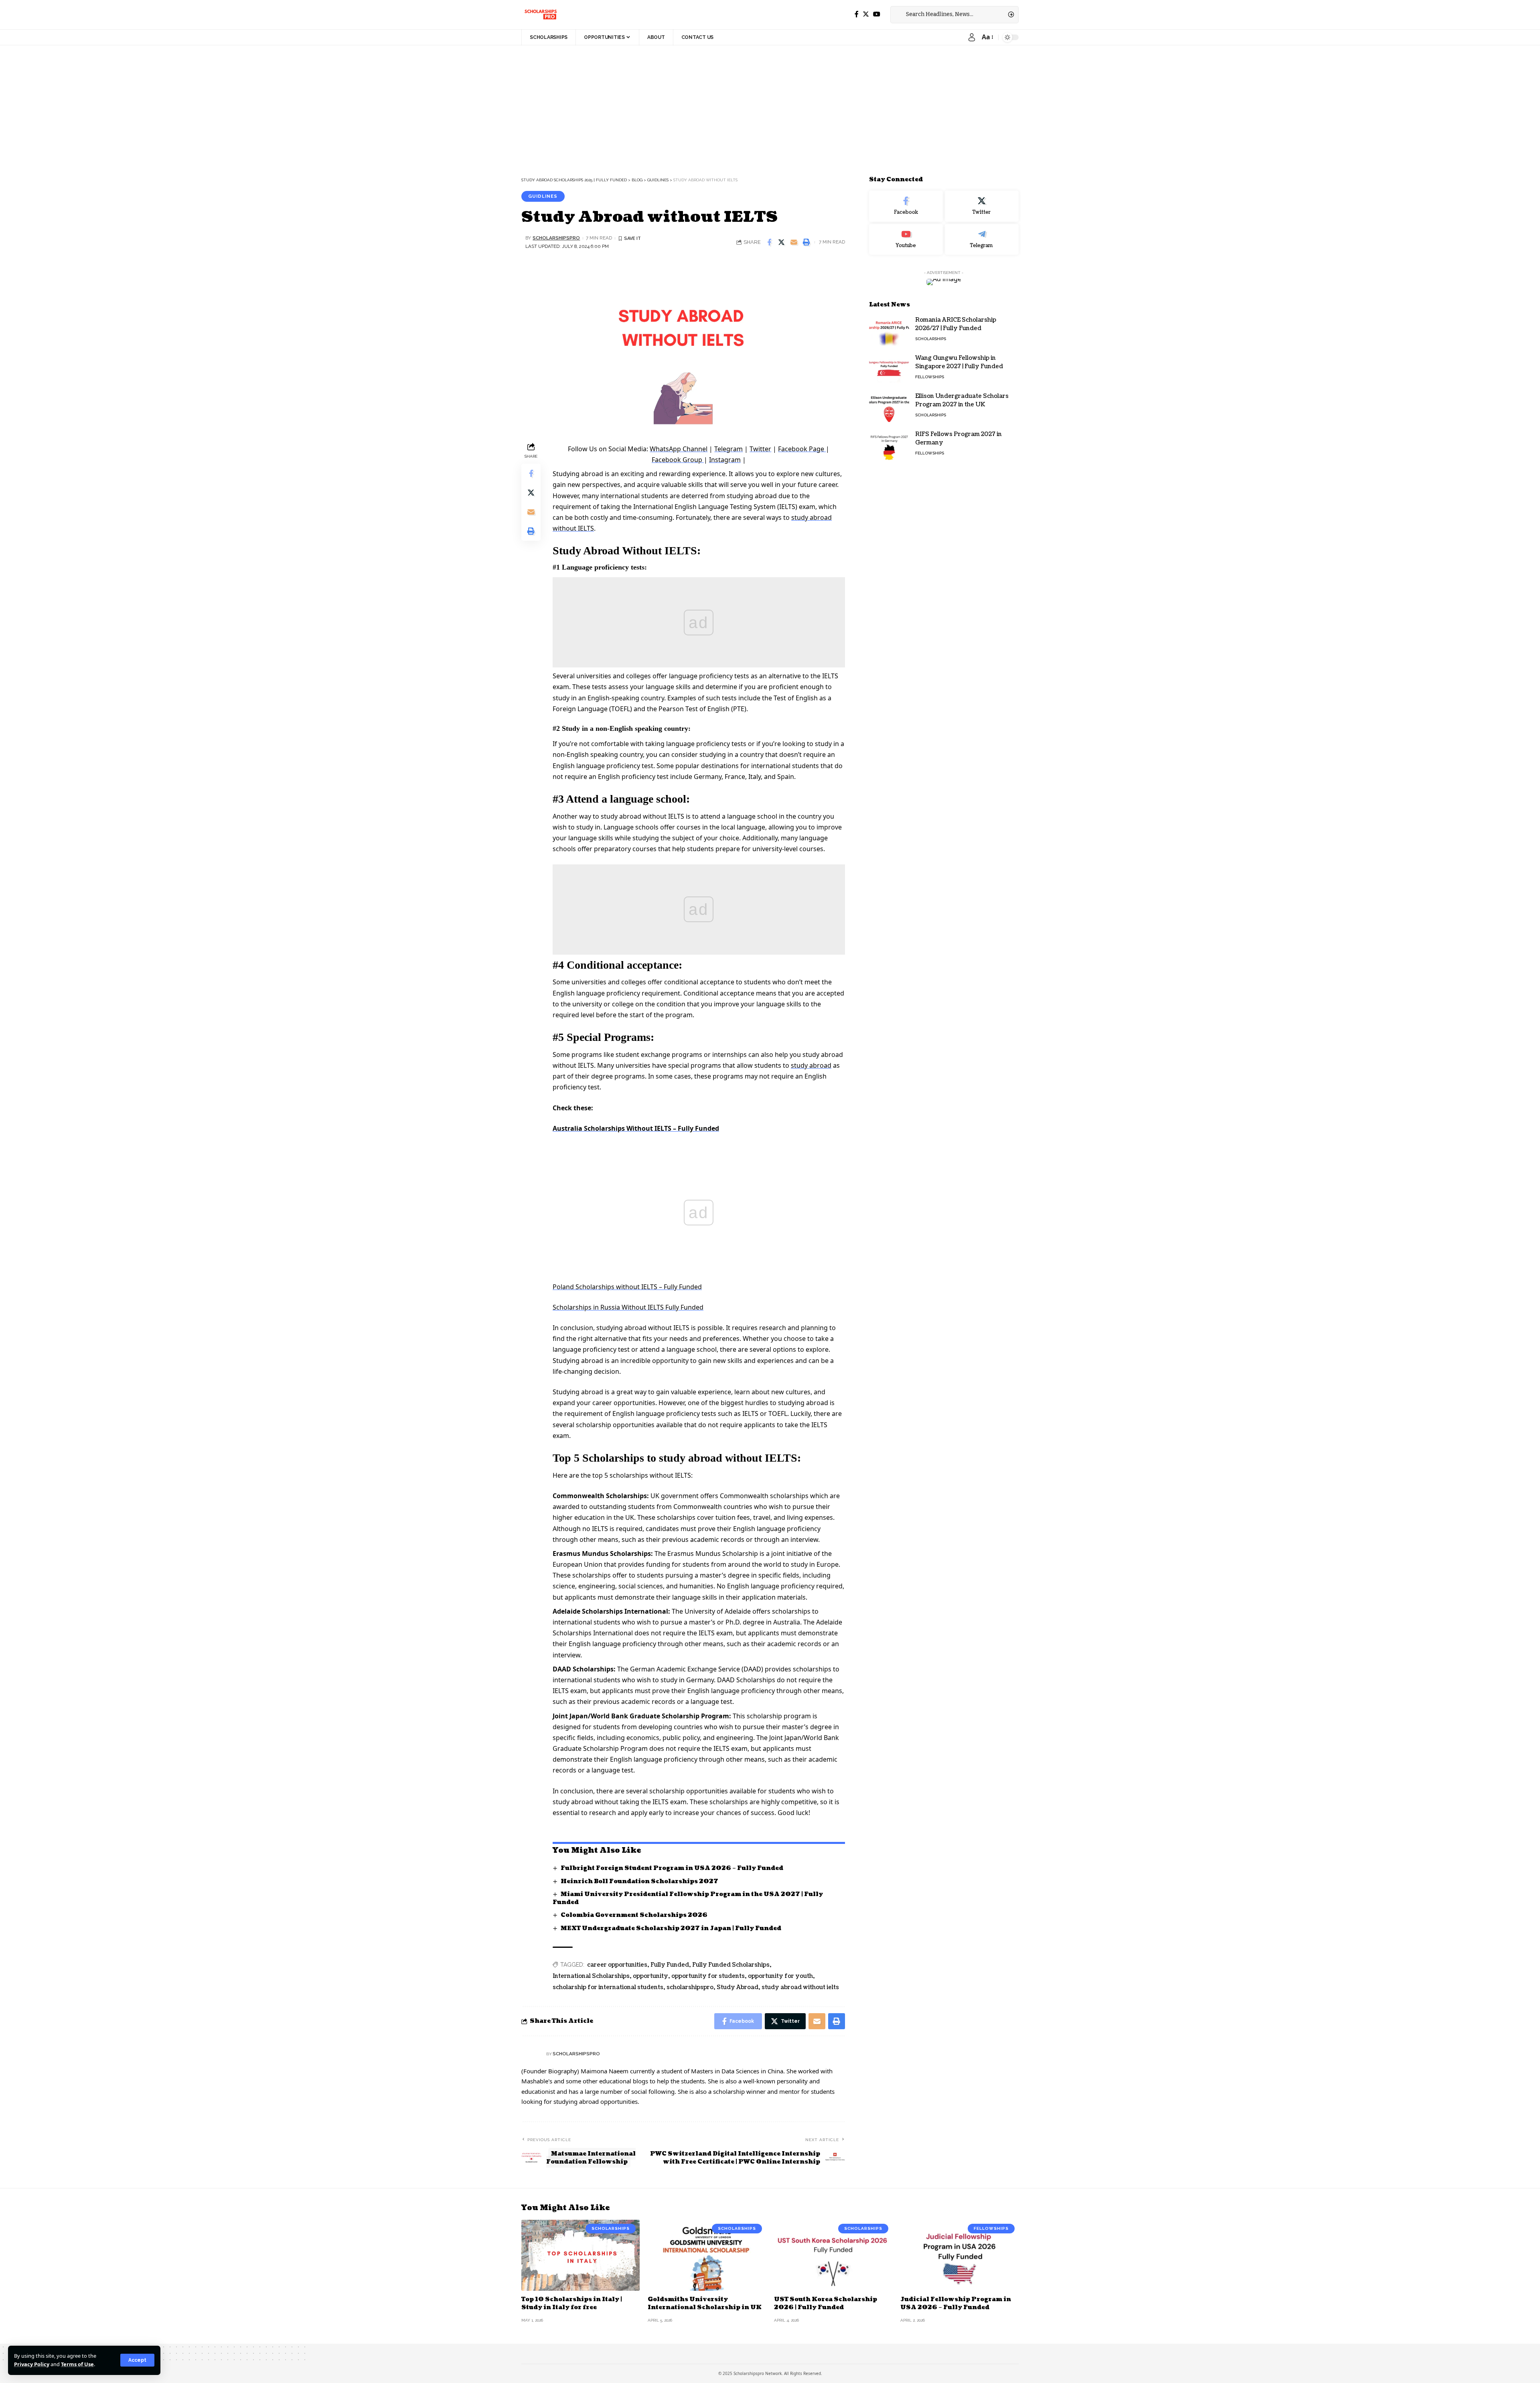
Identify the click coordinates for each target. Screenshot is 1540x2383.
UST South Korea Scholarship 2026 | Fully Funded (826, 2303)
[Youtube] (906, 239)
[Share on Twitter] (782, 242)
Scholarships (931, 339)
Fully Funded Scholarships (731, 1965)
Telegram (728, 449)
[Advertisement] (241, 105)
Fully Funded (670, 1965)
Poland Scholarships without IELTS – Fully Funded (627, 1287)
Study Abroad (738, 1987)
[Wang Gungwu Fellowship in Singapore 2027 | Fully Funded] (889, 369)
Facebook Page (802, 449)
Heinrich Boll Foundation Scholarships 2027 (639, 1881)
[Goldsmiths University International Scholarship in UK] (707, 2255)
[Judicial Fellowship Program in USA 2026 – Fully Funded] (959, 2255)
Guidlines (543, 196)
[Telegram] (982, 239)
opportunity (650, 1976)
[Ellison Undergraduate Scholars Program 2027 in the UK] (889, 407)
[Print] (806, 242)
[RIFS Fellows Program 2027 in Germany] (889, 445)
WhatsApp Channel (679, 449)
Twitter (760, 449)
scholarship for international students (608, 1987)
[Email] (794, 242)
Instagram (725, 460)
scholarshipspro (690, 1987)
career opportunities (617, 1965)
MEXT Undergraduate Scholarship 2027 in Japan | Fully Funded (671, 1928)
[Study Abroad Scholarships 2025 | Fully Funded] (540, 14)
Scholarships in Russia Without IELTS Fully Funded (628, 1307)
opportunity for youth (780, 1976)
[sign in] (972, 37)
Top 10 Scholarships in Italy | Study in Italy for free (572, 2303)
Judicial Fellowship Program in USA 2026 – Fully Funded (956, 2303)
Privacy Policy (32, 2364)
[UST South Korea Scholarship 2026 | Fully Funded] (833, 2255)
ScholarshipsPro (556, 238)
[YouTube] (877, 14)
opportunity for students (708, 1976)
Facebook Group (678, 460)
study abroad (811, 1065)
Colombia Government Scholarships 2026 (634, 1915)
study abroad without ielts (800, 1987)
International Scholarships (591, 1976)
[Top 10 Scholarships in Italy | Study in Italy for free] (581, 2255)
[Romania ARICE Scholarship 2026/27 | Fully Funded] (889, 331)
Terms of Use (77, 2364)
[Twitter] (866, 14)
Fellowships (930, 377)
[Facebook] (857, 14)
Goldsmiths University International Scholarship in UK (705, 2303)
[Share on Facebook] (769, 242)
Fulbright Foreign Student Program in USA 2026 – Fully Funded (672, 1868)
